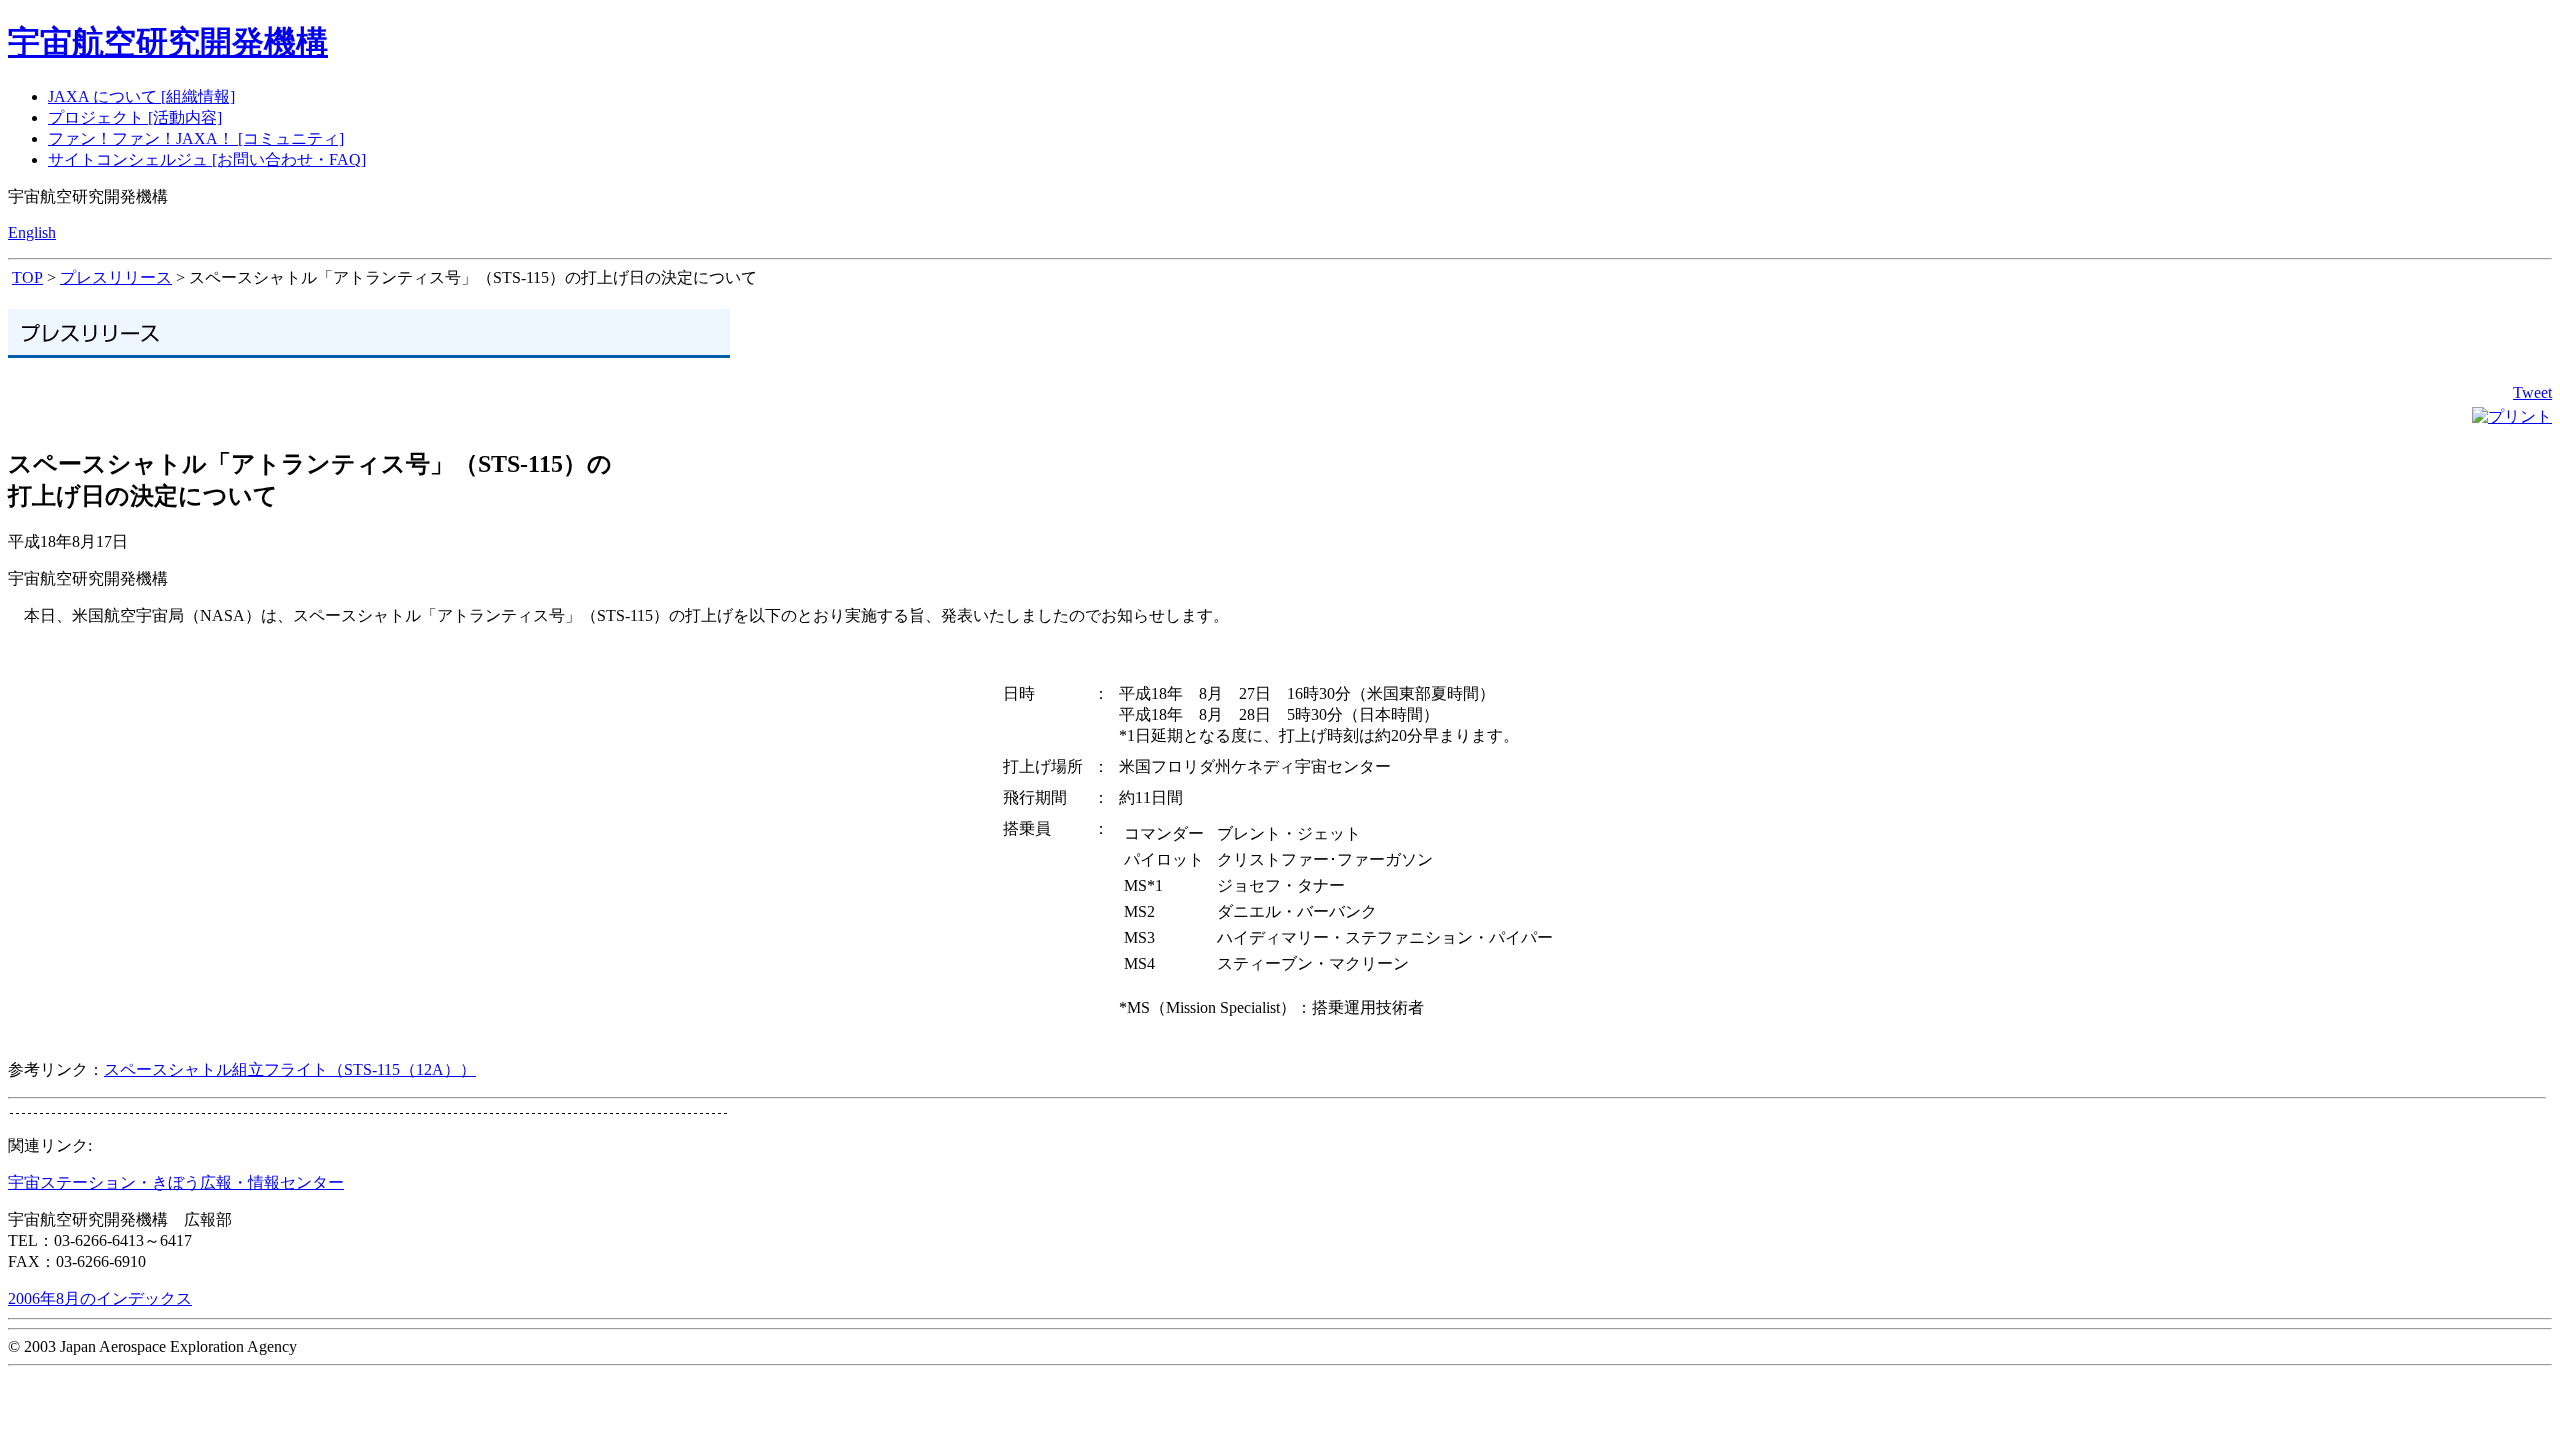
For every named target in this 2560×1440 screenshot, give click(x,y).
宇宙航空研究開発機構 (168, 42)
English (32, 232)
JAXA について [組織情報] (141, 96)
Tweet (2532, 392)
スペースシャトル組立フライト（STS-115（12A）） (290, 1069)
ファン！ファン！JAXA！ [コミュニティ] (196, 138)
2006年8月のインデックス (100, 1298)
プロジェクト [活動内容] (135, 117)
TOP (27, 277)
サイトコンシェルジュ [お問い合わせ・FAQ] (207, 159)
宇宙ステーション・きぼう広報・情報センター (176, 1182)
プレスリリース (116, 277)
